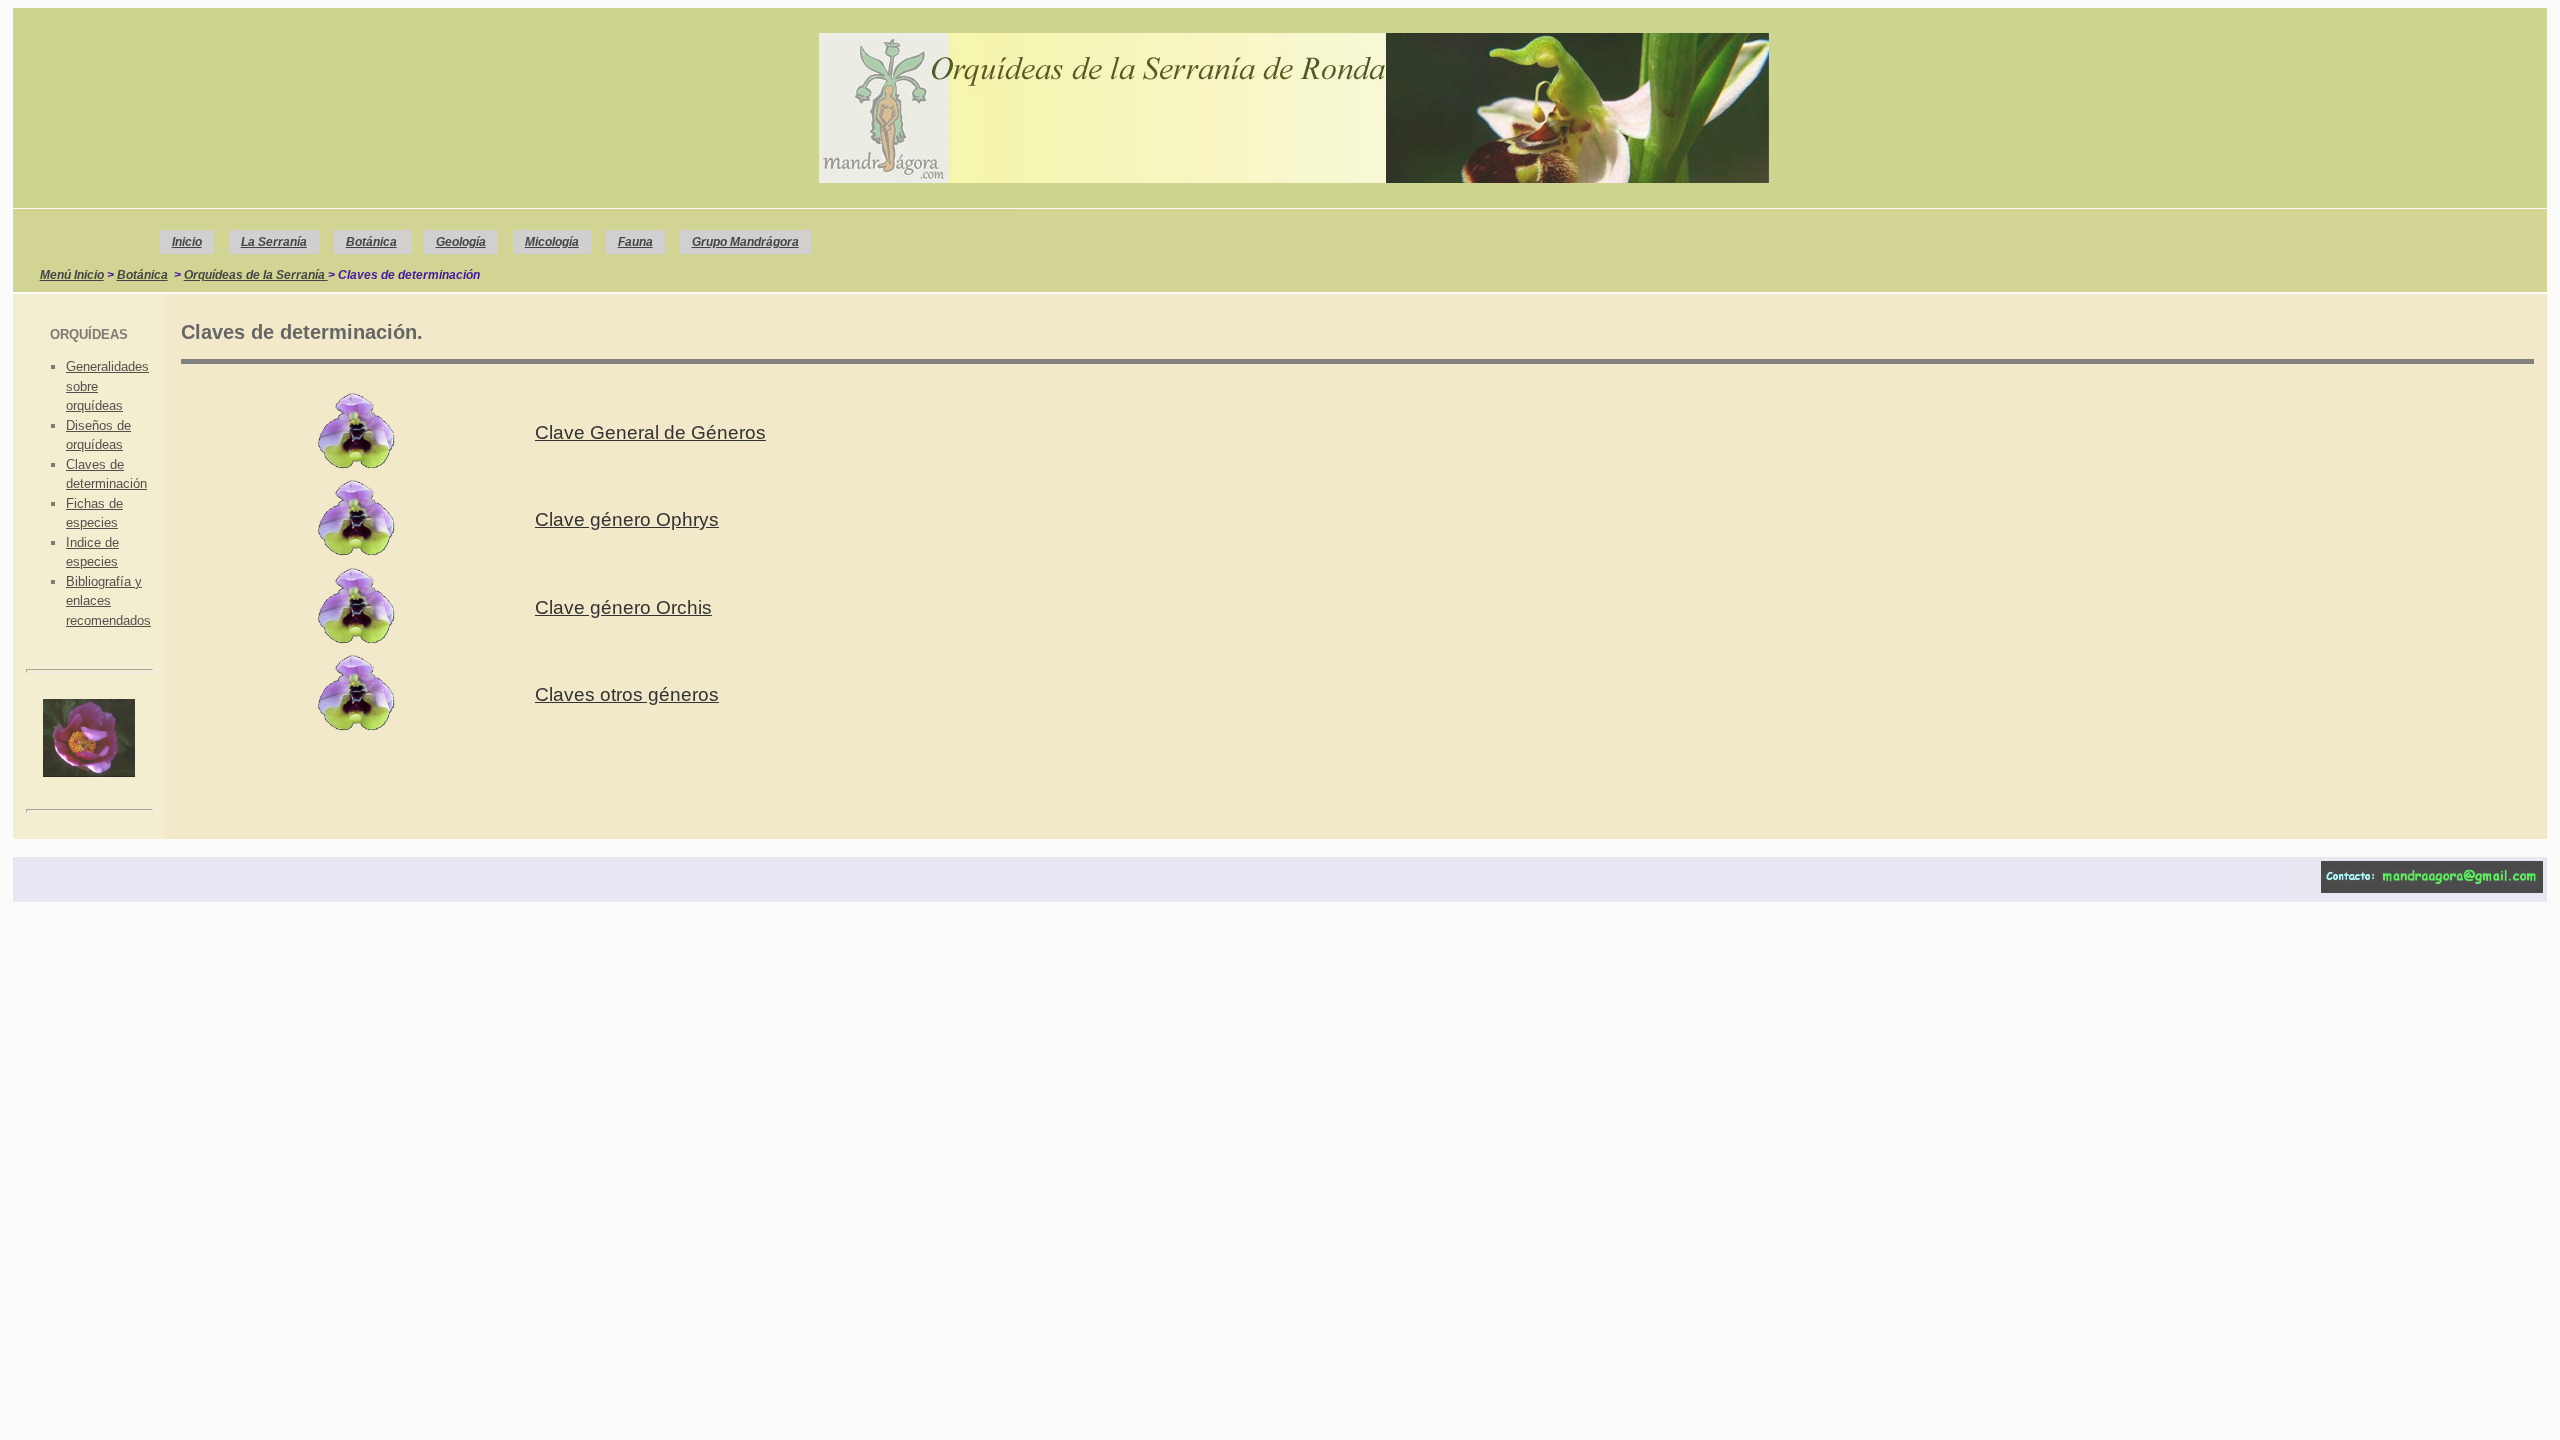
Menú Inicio (72, 275)
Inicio (187, 242)
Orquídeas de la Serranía (256, 275)
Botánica (371, 242)
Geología (461, 242)
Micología (552, 242)
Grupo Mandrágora (745, 242)
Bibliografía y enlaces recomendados (108, 601)
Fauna (635, 242)
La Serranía (274, 242)
